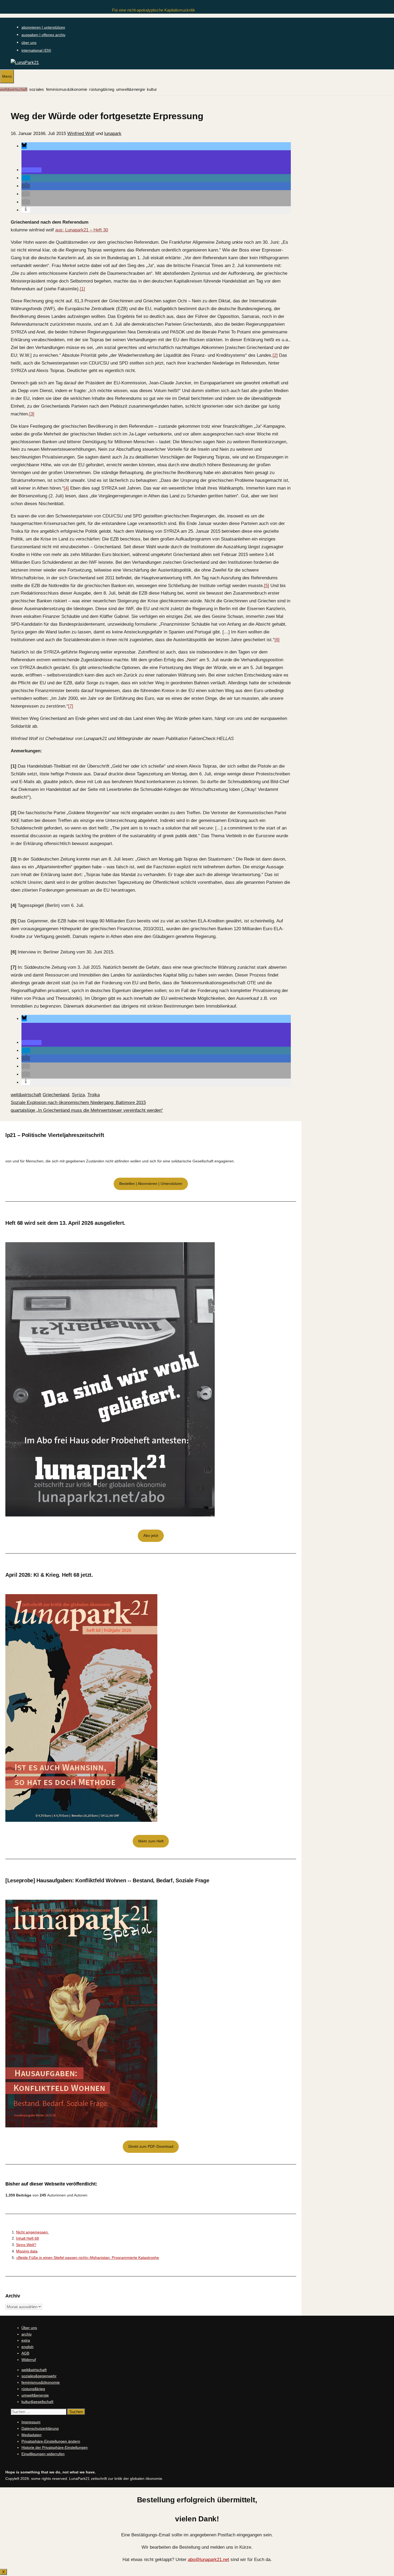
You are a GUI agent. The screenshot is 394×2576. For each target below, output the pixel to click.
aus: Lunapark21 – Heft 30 (82, 230)
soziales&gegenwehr (39, 2376)
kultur (152, 89)
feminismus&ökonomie (67, 89)
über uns (29, 43)
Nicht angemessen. (32, 2232)
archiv (27, 2334)
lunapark (113, 134)
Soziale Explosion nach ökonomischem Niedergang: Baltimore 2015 (78, 1103)
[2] (275, 355)
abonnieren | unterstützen (43, 27)
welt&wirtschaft (14, 89)
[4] (66, 488)
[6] (277, 640)
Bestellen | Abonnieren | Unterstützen (151, 1184)
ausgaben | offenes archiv (43, 35)
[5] (267, 586)
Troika (94, 1095)
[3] (32, 414)
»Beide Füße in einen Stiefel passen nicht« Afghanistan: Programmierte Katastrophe (88, 2258)
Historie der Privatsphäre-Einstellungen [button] (55, 2447)
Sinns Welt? (26, 2245)
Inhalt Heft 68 (27, 2238)
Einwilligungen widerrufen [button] (43, 2454)
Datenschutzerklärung (40, 2428)
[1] (82, 289)
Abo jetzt (151, 1535)
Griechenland (56, 1095)
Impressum (31, 2422)
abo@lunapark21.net (209, 2560)
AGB (25, 2353)
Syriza (78, 1095)
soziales (37, 89)
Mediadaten (31, 2435)
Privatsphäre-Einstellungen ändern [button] (51, 2441)
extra (26, 2340)
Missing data (27, 2251)
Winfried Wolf (81, 134)
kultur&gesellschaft (37, 2402)
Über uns (29, 2328)
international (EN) (36, 50)
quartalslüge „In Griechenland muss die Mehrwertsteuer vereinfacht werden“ (87, 1110)
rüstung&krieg (102, 89)
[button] (24, 146)
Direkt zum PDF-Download (151, 2146)
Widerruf (29, 2360)
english (27, 2347)
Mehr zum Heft (151, 1841)
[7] (71, 706)
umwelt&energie (131, 89)
